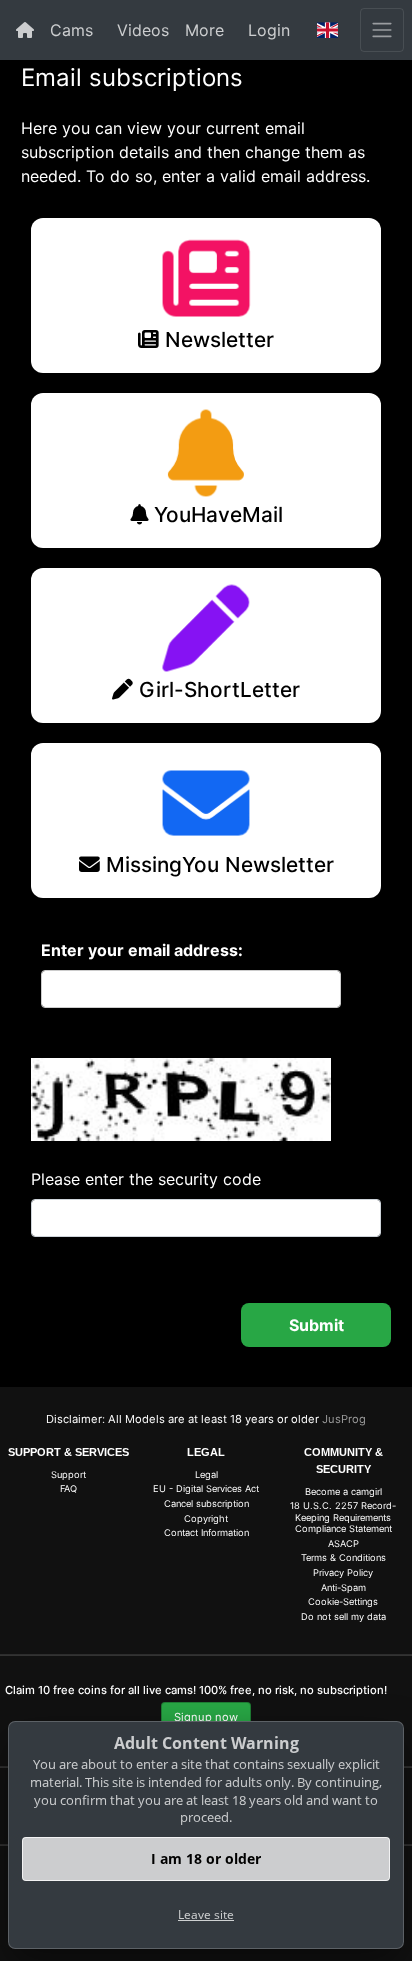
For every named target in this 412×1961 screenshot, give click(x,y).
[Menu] (382, 30)
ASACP (343, 1543)
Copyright (206, 1518)
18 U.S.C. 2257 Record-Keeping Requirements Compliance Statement (343, 1517)
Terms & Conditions (343, 1557)
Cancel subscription (206, 1503)
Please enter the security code (146, 1179)
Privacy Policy (343, 1572)
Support (68, 1474)
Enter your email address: (142, 950)
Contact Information (206, 1532)
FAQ (68, 1488)
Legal (206, 1474)
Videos (143, 30)
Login (269, 30)
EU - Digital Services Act (206, 1488)
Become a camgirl (343, 1491)
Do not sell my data (343, 1616)
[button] (328, 30)
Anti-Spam (343, 1587)
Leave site (206, 1914)
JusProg (344, 1419)
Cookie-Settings (343, 1601)
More (204, 30)
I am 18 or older (206, 1858)
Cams (71, 30)
